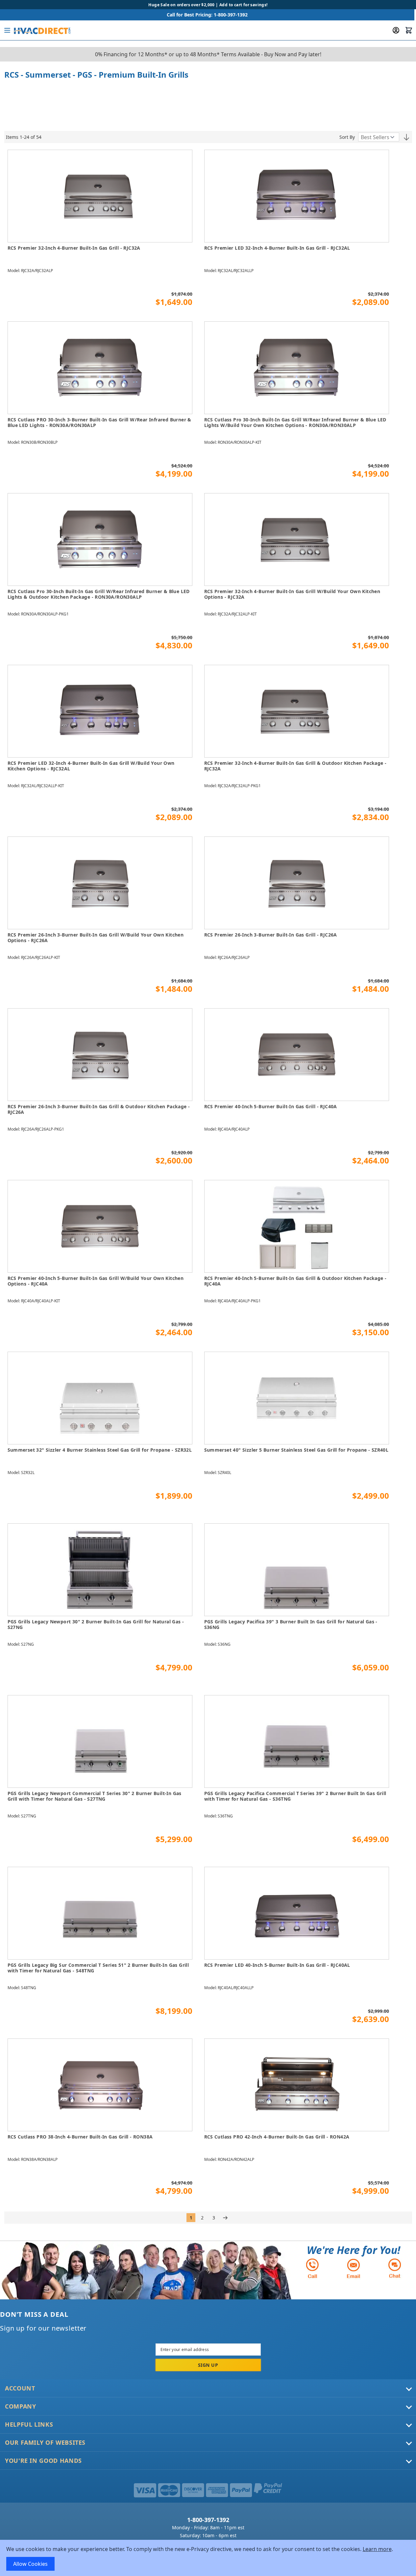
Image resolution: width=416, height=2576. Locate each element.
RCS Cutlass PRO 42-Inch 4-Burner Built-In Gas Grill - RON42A (277, 2137)
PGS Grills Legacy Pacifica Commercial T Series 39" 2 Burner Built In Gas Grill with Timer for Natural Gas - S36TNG (295, 1796)
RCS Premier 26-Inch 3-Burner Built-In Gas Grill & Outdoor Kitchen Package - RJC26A (99, 1109)
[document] (208, 2558)
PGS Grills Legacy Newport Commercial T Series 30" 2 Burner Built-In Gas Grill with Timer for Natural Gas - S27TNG (95, 1796)
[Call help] (312, 2268)
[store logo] (42, 30)
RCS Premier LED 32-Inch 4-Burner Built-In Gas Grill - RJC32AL (277, 248)
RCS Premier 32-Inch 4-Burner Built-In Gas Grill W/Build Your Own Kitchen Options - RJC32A (292, 594)
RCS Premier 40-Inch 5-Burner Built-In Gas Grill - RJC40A (271, 1107)
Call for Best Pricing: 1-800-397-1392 (207, 15)
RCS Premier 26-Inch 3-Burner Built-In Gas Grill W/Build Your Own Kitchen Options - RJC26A (96, 938)
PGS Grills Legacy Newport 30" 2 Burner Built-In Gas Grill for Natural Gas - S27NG (96, 1625)
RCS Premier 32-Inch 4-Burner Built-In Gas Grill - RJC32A (74, 248)
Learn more (377, 2549)
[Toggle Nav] (7, 30)
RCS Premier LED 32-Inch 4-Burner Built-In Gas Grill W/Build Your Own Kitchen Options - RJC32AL (91, 766)
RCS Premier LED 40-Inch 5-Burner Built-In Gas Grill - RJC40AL (277, 1965)
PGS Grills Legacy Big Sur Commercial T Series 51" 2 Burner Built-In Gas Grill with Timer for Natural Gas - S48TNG (98, 1968)
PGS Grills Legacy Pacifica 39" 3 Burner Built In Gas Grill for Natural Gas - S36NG (291, 1625)
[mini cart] (409, 30)
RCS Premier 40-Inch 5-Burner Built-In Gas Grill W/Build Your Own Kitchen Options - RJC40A (96, 1281)
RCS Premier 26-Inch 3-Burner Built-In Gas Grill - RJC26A (271, 935)
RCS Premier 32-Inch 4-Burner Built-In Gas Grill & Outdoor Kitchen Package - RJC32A (295, 766)
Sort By (347, 137)
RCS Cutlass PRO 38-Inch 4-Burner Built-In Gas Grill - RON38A (80, 2137)
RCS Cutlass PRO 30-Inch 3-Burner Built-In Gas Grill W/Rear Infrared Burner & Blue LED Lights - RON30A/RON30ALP (99, 423)
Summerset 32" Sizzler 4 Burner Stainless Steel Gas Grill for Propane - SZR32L (100, 1450)
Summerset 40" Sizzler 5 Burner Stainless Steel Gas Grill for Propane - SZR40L (296, 1450)
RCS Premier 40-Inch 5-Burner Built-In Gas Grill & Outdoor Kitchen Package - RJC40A (295, 1281)
